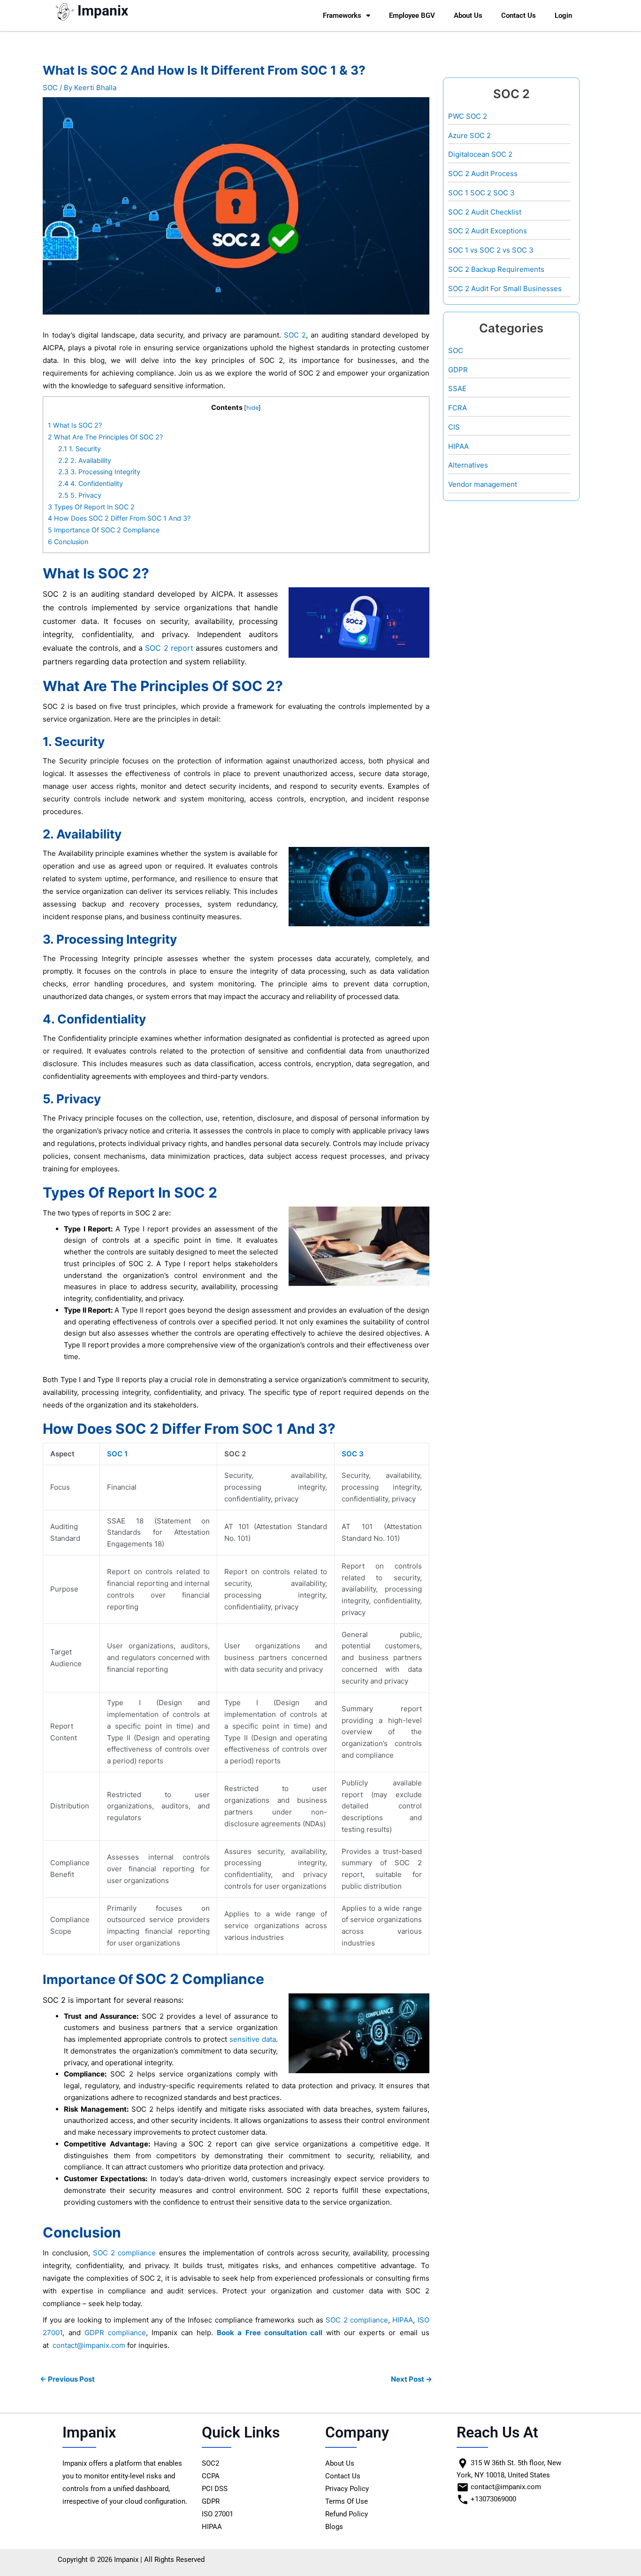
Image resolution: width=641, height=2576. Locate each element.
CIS (454, 427)
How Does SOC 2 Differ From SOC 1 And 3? (119, 518)
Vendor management (483, 484)
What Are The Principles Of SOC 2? (105, 437)
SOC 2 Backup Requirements (496, 269)
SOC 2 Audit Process (483, 173)
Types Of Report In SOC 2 (91, 507)
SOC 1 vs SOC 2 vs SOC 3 (491, 250)
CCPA (211, 2476)
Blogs (334, 2527)
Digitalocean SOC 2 (480, 154)
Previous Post (67, 2379)
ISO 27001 (217, 2514)
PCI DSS (215, 2489)
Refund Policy (347, 2514)
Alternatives (468, 465)
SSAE (457, 388)
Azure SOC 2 (469, 135)
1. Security (80, 449)
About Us (468, 15)
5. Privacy (80, 495)
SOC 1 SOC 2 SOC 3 (481, 193)
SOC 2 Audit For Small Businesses (505, 288)
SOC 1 (117, 1454)
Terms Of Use (347, 2501)
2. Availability (85, 460)
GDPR (458, 370)
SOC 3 (353, 1454)
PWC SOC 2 (468, 116)
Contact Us (519, 15)
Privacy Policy (347, 2489)
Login (563, 15)
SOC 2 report (169, 648)
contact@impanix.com (89, 2345)
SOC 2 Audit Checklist (485, 212)
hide (252, 408)
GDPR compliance (115, 2333)
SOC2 (210, 2463)
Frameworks (342, 15)
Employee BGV (412, 15)
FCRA (458, 408)
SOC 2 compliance (125, 2253)
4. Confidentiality (91, 483)
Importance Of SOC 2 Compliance (104, 530)
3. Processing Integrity (99, 472)
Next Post (412, 2379)
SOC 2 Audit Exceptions (488, 231)
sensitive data (253, 2039)
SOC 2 (295, 335)
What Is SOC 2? (75, 425)
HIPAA (403, 2320)
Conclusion (68, 542)
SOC (50, 88)
